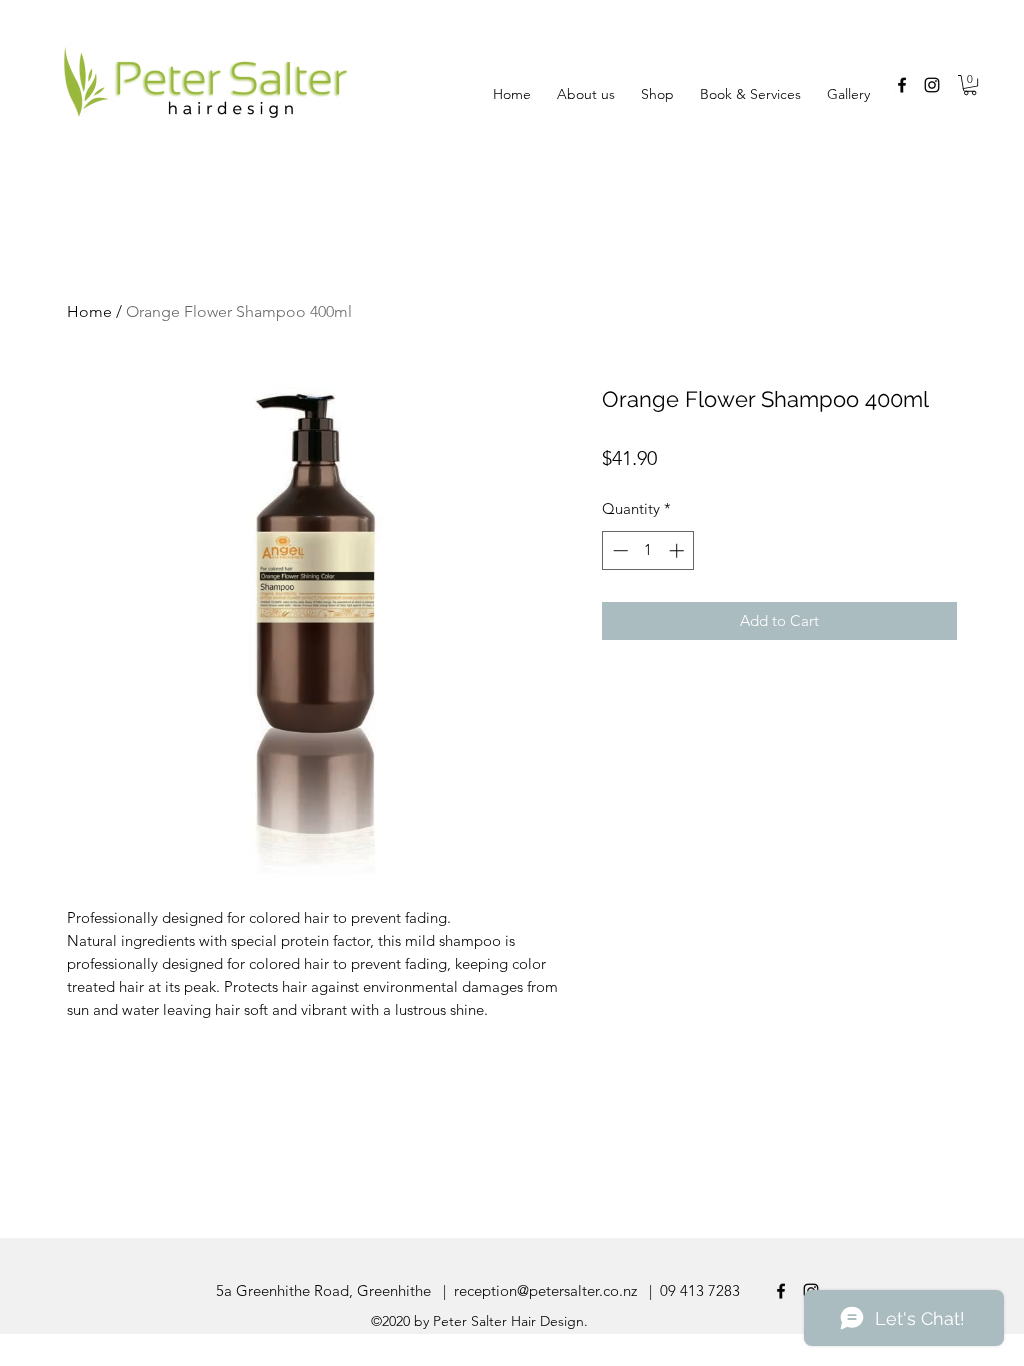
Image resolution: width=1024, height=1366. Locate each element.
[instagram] (932, 85)
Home (89, 311)
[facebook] (902, 85)
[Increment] (678, 550)
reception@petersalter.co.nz (545, 1290)
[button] (970, 85)
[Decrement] (618, 550)
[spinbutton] (648, 550)
